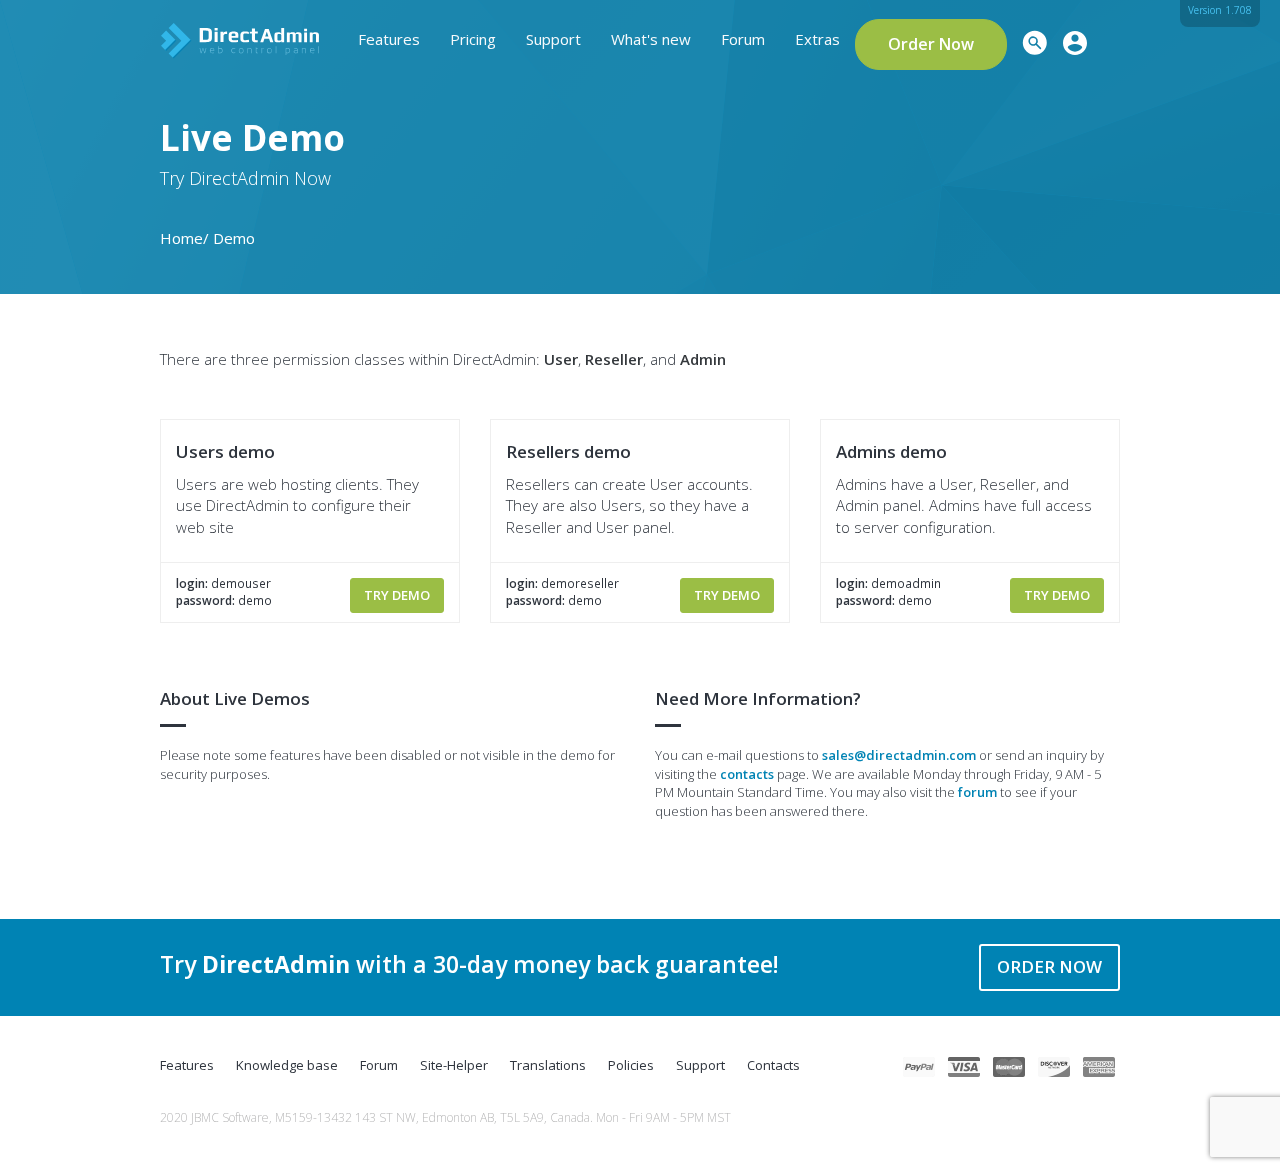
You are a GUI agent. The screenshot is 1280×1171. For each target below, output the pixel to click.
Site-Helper (454, 1065)
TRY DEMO (397, 595)
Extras (817, 39)
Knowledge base (287, 1065)
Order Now (931, 44)
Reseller (614, 359)
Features (389, 39)
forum (977, 792)
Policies (631, 1065)
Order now (1049, 966)
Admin (703, 359)
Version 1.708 (1220, 10)
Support (553, 39)
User (561, 359)
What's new (651, 39)
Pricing (473, 39)
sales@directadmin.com (899, 755)
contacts (747, 774)
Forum (743, 39)
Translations (548, 1065)
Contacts (773, 1065)
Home (181, 238)
